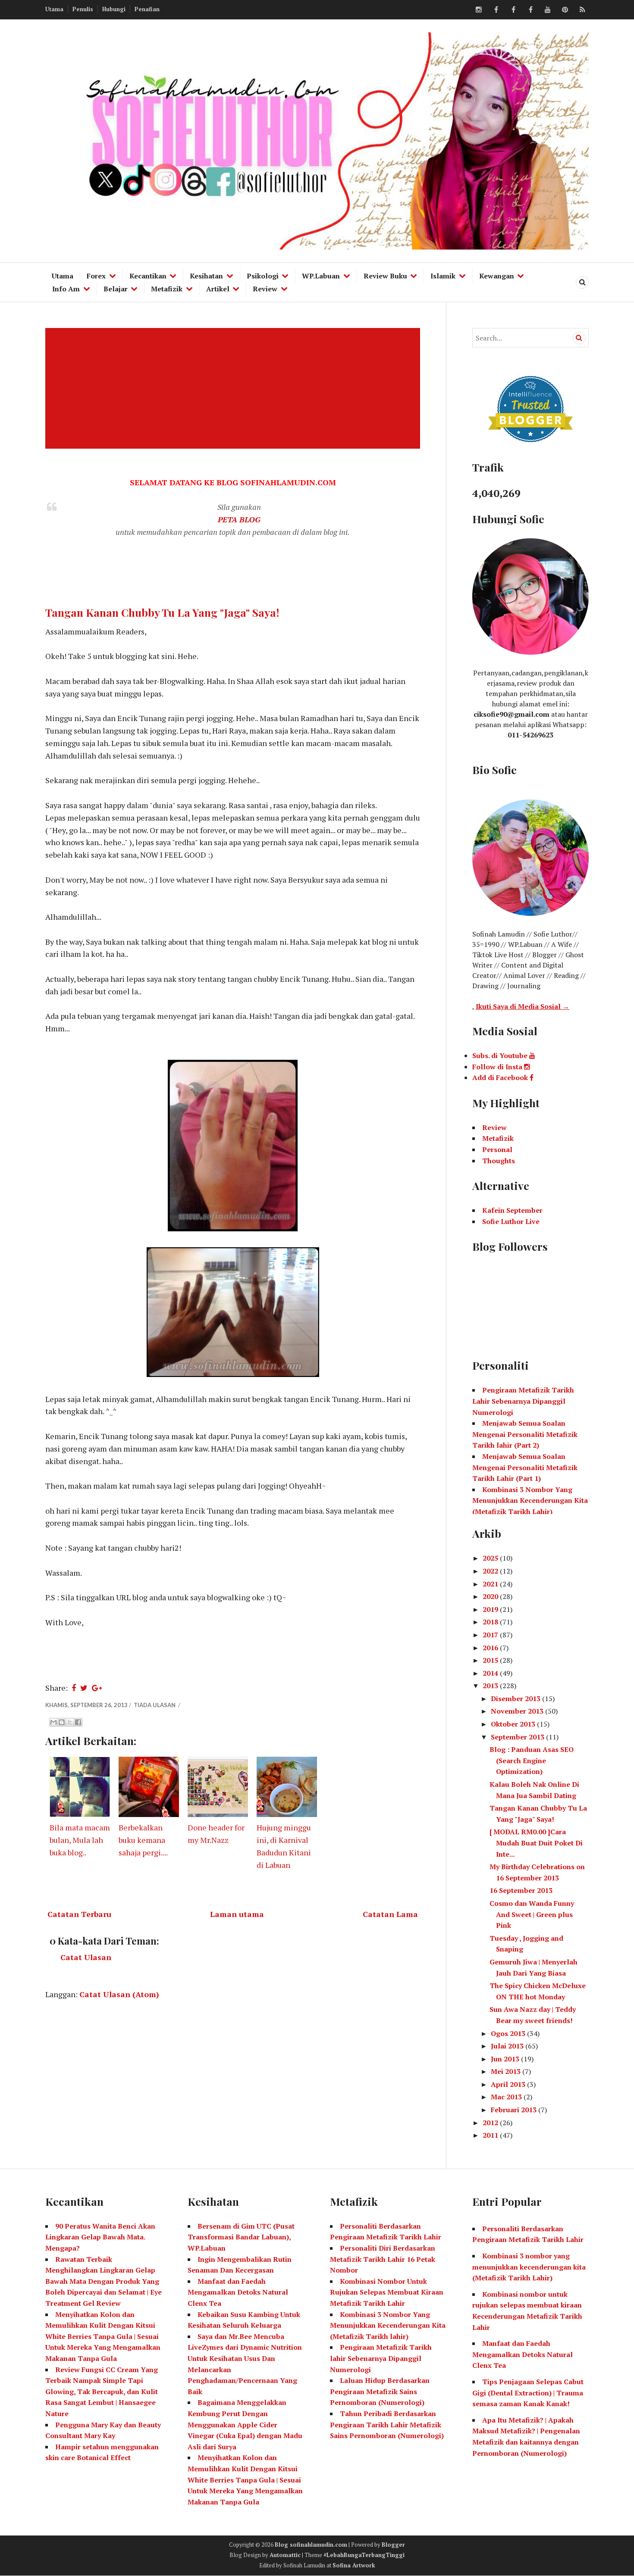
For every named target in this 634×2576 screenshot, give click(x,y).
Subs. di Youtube (501, 1055)
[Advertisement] (234, 388)
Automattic (285, 2555)
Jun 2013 (506, 2059)
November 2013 (518, 1711)
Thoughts (499, 1161)
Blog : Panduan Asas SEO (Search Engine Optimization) (532, 1760)
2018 (491, 1622)
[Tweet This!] (84, 1688)
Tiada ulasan (155, 1705)
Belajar (116, 289)
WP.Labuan (321, 276)
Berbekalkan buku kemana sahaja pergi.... (143, 1840)
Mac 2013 (507, 2097)
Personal (497, 1149)
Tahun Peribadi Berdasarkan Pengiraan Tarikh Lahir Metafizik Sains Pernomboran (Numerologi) (387, 2425)
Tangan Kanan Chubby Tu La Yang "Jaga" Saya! (162, 612)
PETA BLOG (239, 519)
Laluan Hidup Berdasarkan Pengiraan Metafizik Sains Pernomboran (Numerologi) (380, 2391)
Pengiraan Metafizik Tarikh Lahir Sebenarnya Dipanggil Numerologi (523, 1401)
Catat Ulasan (86, 1957)
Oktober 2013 (514, 1724)
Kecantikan (148, 276)
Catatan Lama (390, 1914)
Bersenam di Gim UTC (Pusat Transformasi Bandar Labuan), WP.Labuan (241, 2237)
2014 (491, 1673)
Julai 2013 (508, 2046)
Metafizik (167, 289)
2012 (491, 2123)
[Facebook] (496, 10)
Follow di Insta (498, 1067)
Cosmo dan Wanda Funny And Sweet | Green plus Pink (532, 1914)
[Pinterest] (565, 10)
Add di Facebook (501, 1077)
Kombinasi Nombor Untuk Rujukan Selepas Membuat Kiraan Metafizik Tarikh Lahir (387, 2292)
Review (265, 289)
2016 (491, 1648)
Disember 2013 (516, 1699)
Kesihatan (206, 276)
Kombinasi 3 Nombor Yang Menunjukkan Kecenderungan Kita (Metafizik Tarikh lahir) (388, 2325)
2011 (491, 2135)
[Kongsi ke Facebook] (78, 1722)
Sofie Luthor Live (511, 1221)
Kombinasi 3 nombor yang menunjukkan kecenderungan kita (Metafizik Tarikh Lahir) (529, 2267)
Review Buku (385, 276)
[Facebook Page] (530, 10)
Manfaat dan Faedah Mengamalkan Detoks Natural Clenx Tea (238, 2292)
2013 (491, 1686)
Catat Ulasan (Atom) (119, 1994)
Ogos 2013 (509, 2033)
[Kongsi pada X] (70, 1722)
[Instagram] (479, 10)
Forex (96, 276)
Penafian (147, 9)
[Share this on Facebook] (74, 1688)
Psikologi (263, 276)
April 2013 (509, 2084)
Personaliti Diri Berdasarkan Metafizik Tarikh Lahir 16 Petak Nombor (383, 2259)
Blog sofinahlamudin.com (311, 2545)
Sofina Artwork (354, 2565)
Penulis (83, 9)
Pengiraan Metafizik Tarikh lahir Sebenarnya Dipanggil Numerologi (381, 2358)
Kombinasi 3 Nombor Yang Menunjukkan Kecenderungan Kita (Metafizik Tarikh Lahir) (530, 1500)
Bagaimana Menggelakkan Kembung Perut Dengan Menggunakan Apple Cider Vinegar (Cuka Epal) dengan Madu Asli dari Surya (245, 2424)
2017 (491, 1635)
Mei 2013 (507, 2071)
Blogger (393, 2545)
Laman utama (237, 1914)
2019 (491, 1609)
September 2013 (518, 1737)
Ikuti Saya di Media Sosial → (523, 1006)
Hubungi (114, 9)
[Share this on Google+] (97, 1688)
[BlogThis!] (62, 1722)
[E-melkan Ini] (53, 1722)
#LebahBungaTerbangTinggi (364, 2555)
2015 (491, 1660)
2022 (491, 1571)
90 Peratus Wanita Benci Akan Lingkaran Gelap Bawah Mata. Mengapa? (100, 2237)
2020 (491, 1596)
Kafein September (512, 1210)
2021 (491, 1584)
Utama (54, 9)
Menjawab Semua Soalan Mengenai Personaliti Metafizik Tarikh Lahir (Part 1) (525, 1467)
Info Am (66, 289)
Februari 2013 (515, 2110)
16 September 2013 (521, 1890)
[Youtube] (548, 10)
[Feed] (582, 10)
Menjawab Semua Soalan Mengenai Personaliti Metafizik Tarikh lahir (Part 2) (525, 1434)
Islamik (443, 276)
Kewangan (497, 276)
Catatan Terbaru (79, 1914)
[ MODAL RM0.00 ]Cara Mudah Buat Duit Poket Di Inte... (536, 1843)
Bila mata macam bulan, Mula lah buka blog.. (80, 1840)
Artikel (218, 289)
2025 (491, 1558)
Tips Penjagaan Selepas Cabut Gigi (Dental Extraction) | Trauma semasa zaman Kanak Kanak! (528, 2393)
